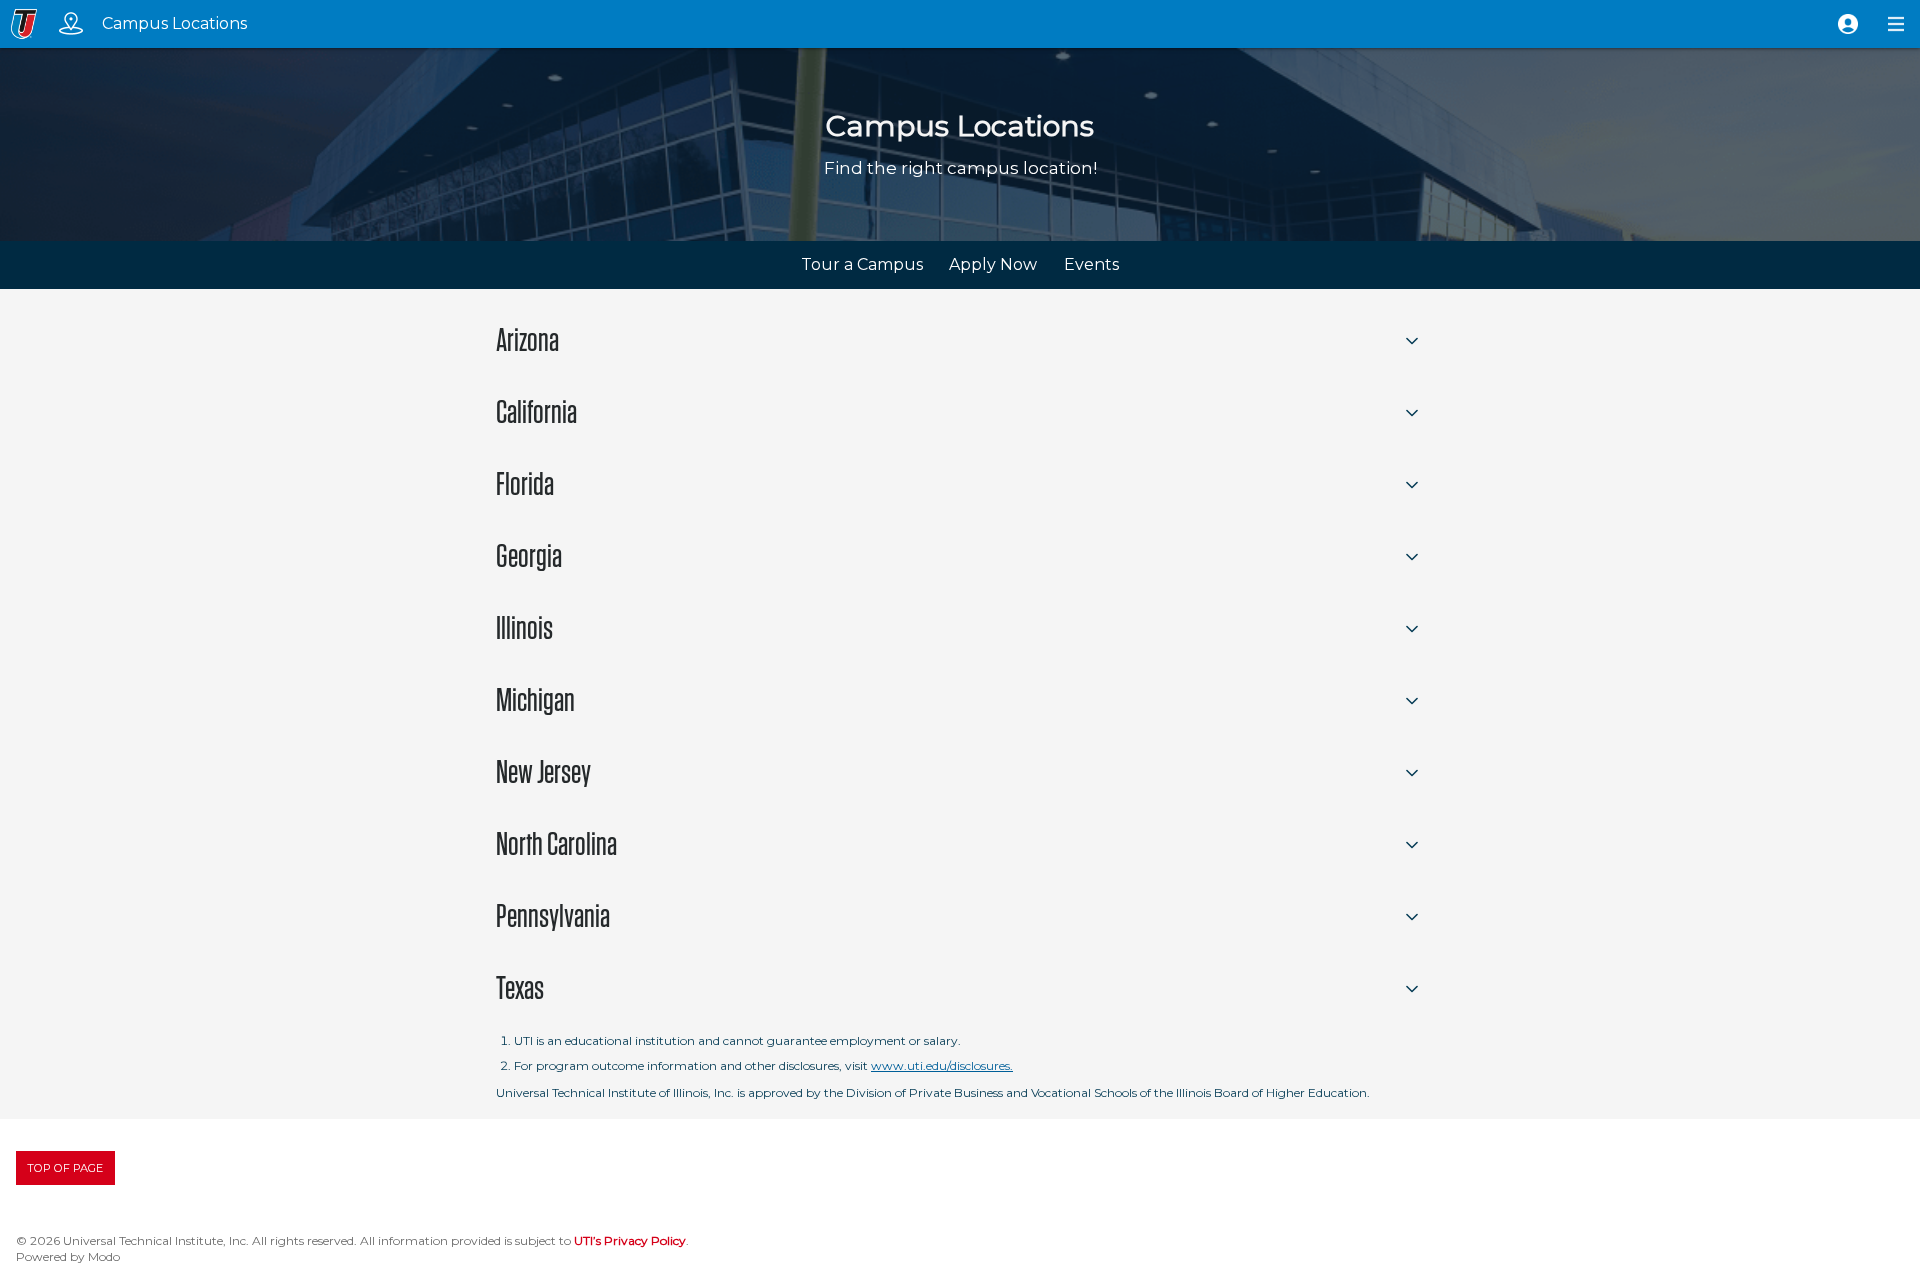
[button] (1848, 24)
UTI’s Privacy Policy (630, 1240)
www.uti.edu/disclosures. (942, 1065)
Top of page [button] (65, 1168)
